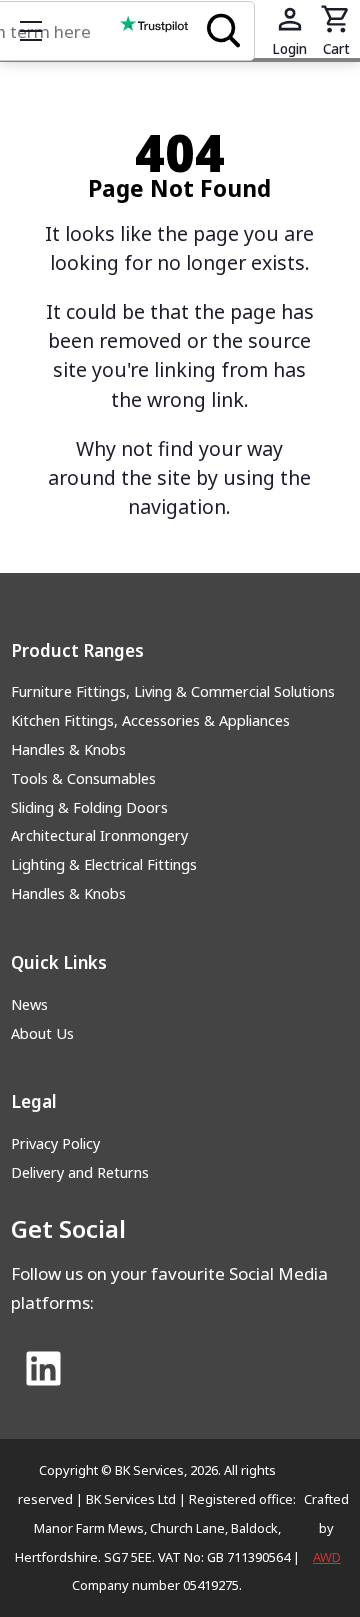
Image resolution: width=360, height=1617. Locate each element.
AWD (327, 1557)
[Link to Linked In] (44, 1370)
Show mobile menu (31, 31)
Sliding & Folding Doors (89, 807)
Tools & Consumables (83, 778)
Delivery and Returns (80, 1172)
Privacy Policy (55, 1143)
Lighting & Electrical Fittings (104, 864)
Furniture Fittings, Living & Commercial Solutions (173, 691)
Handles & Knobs (68, 749)
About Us (42, 1033)
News (29, 1004)
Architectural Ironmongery (99, 835)
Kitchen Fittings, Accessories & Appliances (150, 720)
